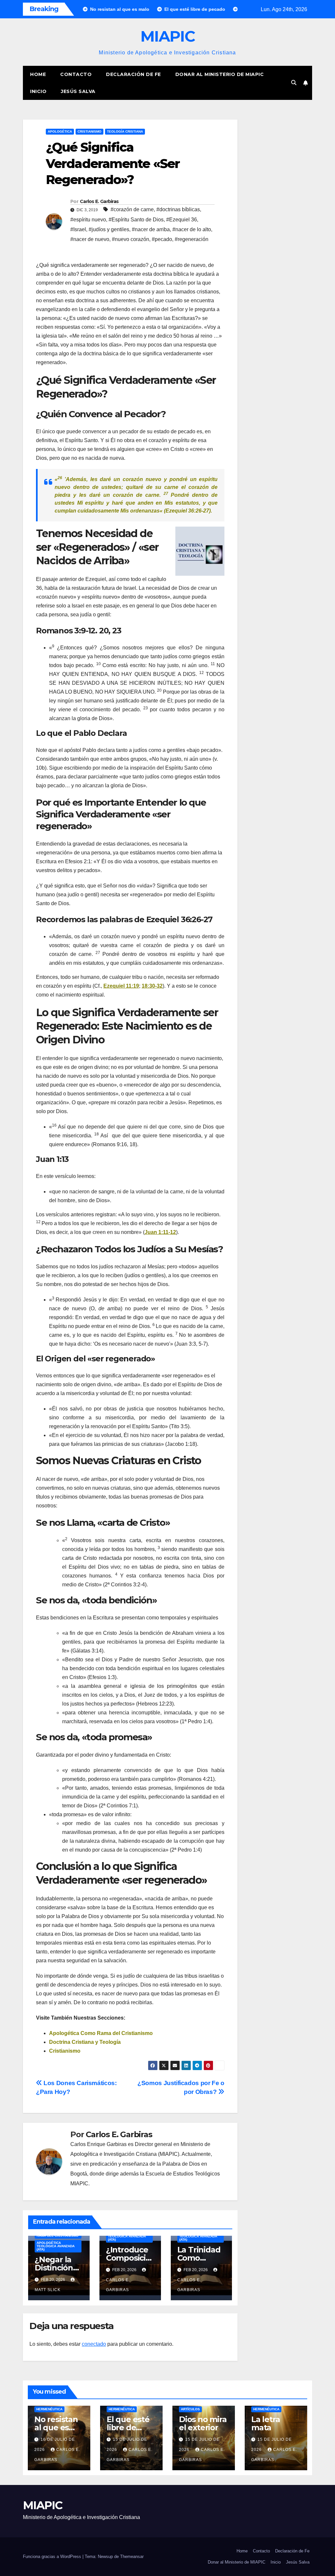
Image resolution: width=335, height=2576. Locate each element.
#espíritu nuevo (88, 220)
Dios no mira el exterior (203, 2423)
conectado (94, 2344)
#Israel (78, 229)
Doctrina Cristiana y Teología (85, 2042)
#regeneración (192, 239)
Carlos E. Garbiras (99, 201)
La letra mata (265, 2423)
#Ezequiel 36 (182, 220)
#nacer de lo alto (192, 229)
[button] (294, 83)
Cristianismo (89, 131)
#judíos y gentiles (109, 229)
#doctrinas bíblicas (178, 209)
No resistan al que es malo (56, 2427)
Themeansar (132, 2557)
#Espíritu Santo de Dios (136, 220)
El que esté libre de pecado (128, 2427)
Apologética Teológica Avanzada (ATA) (56, 2246)
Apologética (60, 131)
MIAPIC (167, 36)
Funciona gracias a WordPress (53, 2557)
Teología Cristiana (125, 131)
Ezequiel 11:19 (121, 986)
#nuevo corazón (131, 239)
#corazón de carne (132, 209)
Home (38, 74)
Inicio (38, 91)
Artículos (190, 2409)
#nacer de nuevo (90, 239)
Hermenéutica (49, 2409)
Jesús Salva (78, 91)
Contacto (76, 74)
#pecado (162, 239)
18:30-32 (152, 986)
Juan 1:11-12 (160, 1232)
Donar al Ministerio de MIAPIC (220, 74)
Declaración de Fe (133, 74)
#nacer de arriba (151, 229)
